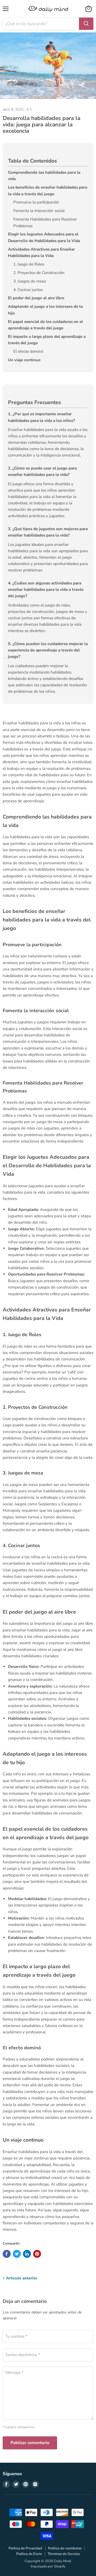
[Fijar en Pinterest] (37, 2254)
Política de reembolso (65, 2548)
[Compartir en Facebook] (7, 2254)
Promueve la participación (36, 202)
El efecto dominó (28, 351)
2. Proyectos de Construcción (39, 273)
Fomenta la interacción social (39, 211)
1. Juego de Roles (29, 264)
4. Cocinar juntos (28, 290)
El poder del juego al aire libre (36, 298)
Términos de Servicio (64, 2554)
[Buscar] (86, 24)
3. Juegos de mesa (30, 281)
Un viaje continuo (24, 360)
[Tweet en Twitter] (17, 2254)
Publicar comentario (30, 2443)
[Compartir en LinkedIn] (27, 2254)
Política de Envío (29, 2554)
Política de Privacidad (25, 2548)
